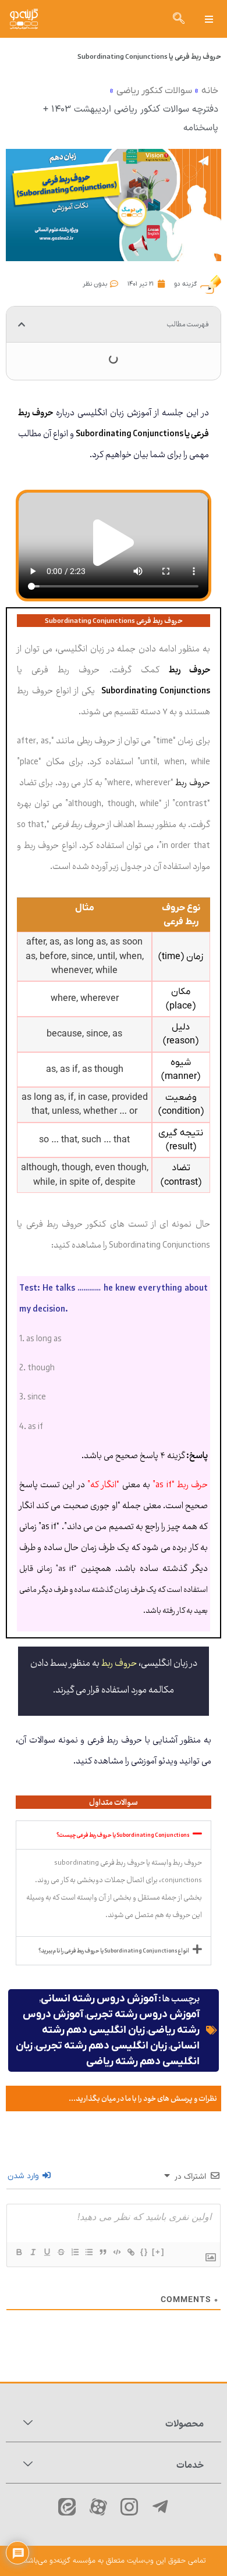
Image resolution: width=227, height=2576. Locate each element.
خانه (210, 91)
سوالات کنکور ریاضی (154, 91)
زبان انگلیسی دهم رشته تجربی (101, 2046)
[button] (209, 19)
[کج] (33, 2252)
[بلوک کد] (116, 2252)
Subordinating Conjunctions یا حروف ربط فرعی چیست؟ (123, 1835)
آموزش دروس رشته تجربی (143, 2014)
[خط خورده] (61, 2252)
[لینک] (130, 2252)
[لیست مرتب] (75, 2252)
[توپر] (19, 2252)
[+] (158, 2252)
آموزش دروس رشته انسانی (99, 1999)
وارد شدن (24, 2176)
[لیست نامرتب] (88, 2252)
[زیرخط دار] (47, 2252)
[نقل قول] (102, 2252)
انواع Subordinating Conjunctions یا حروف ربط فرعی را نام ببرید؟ (114, 1951)
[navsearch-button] (179, 19)
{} (144, 2252)
